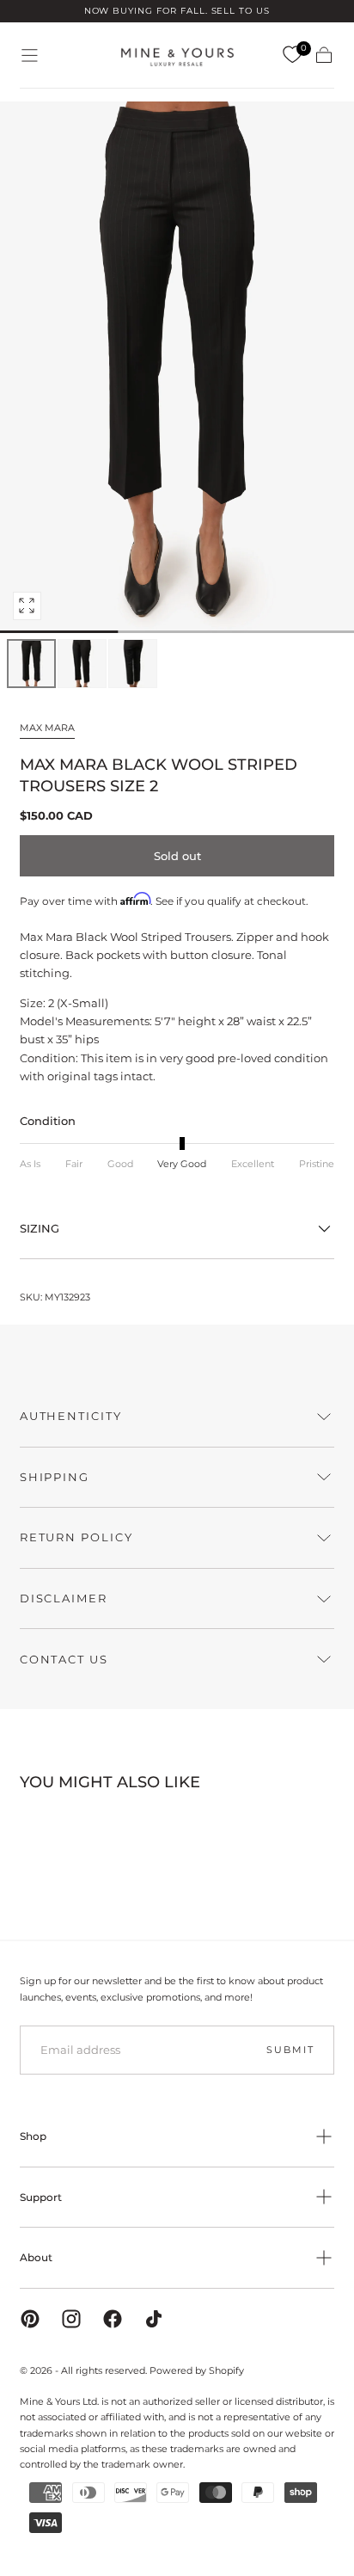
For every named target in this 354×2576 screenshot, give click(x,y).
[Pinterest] (30, 2319)
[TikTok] (154, 2319)
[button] (30, 55)
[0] (292, 55)
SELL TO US (241, 11)
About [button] (36, 2257)
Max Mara (47, 728)
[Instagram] (71, 2319)
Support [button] (41, 2197)
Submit (290, 2050)
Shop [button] (33, 2136)
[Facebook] (113, 2319)
